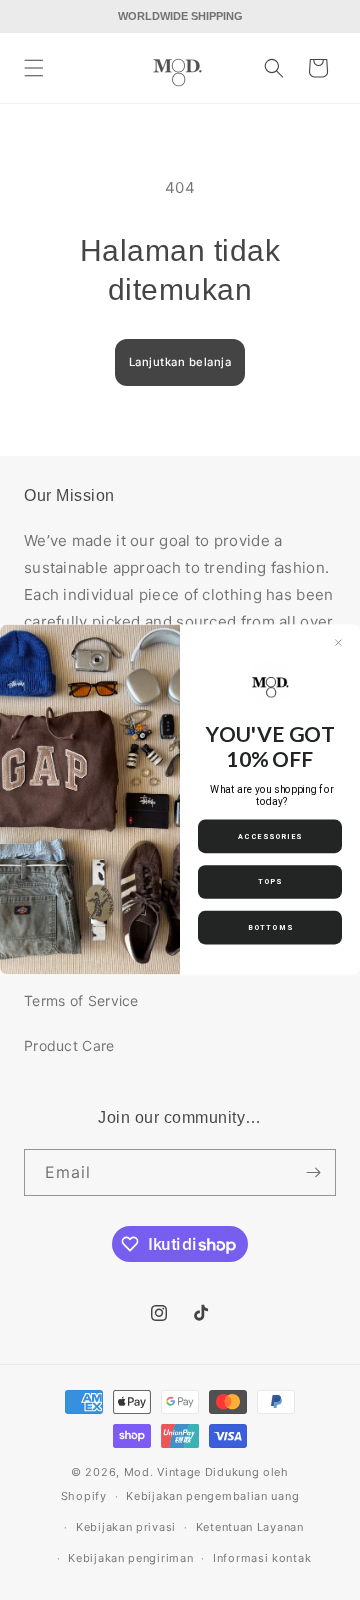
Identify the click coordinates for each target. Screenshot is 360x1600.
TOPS (270, 882)
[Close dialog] (338, 643)
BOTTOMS (270, 928)
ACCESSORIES (270, 837)
